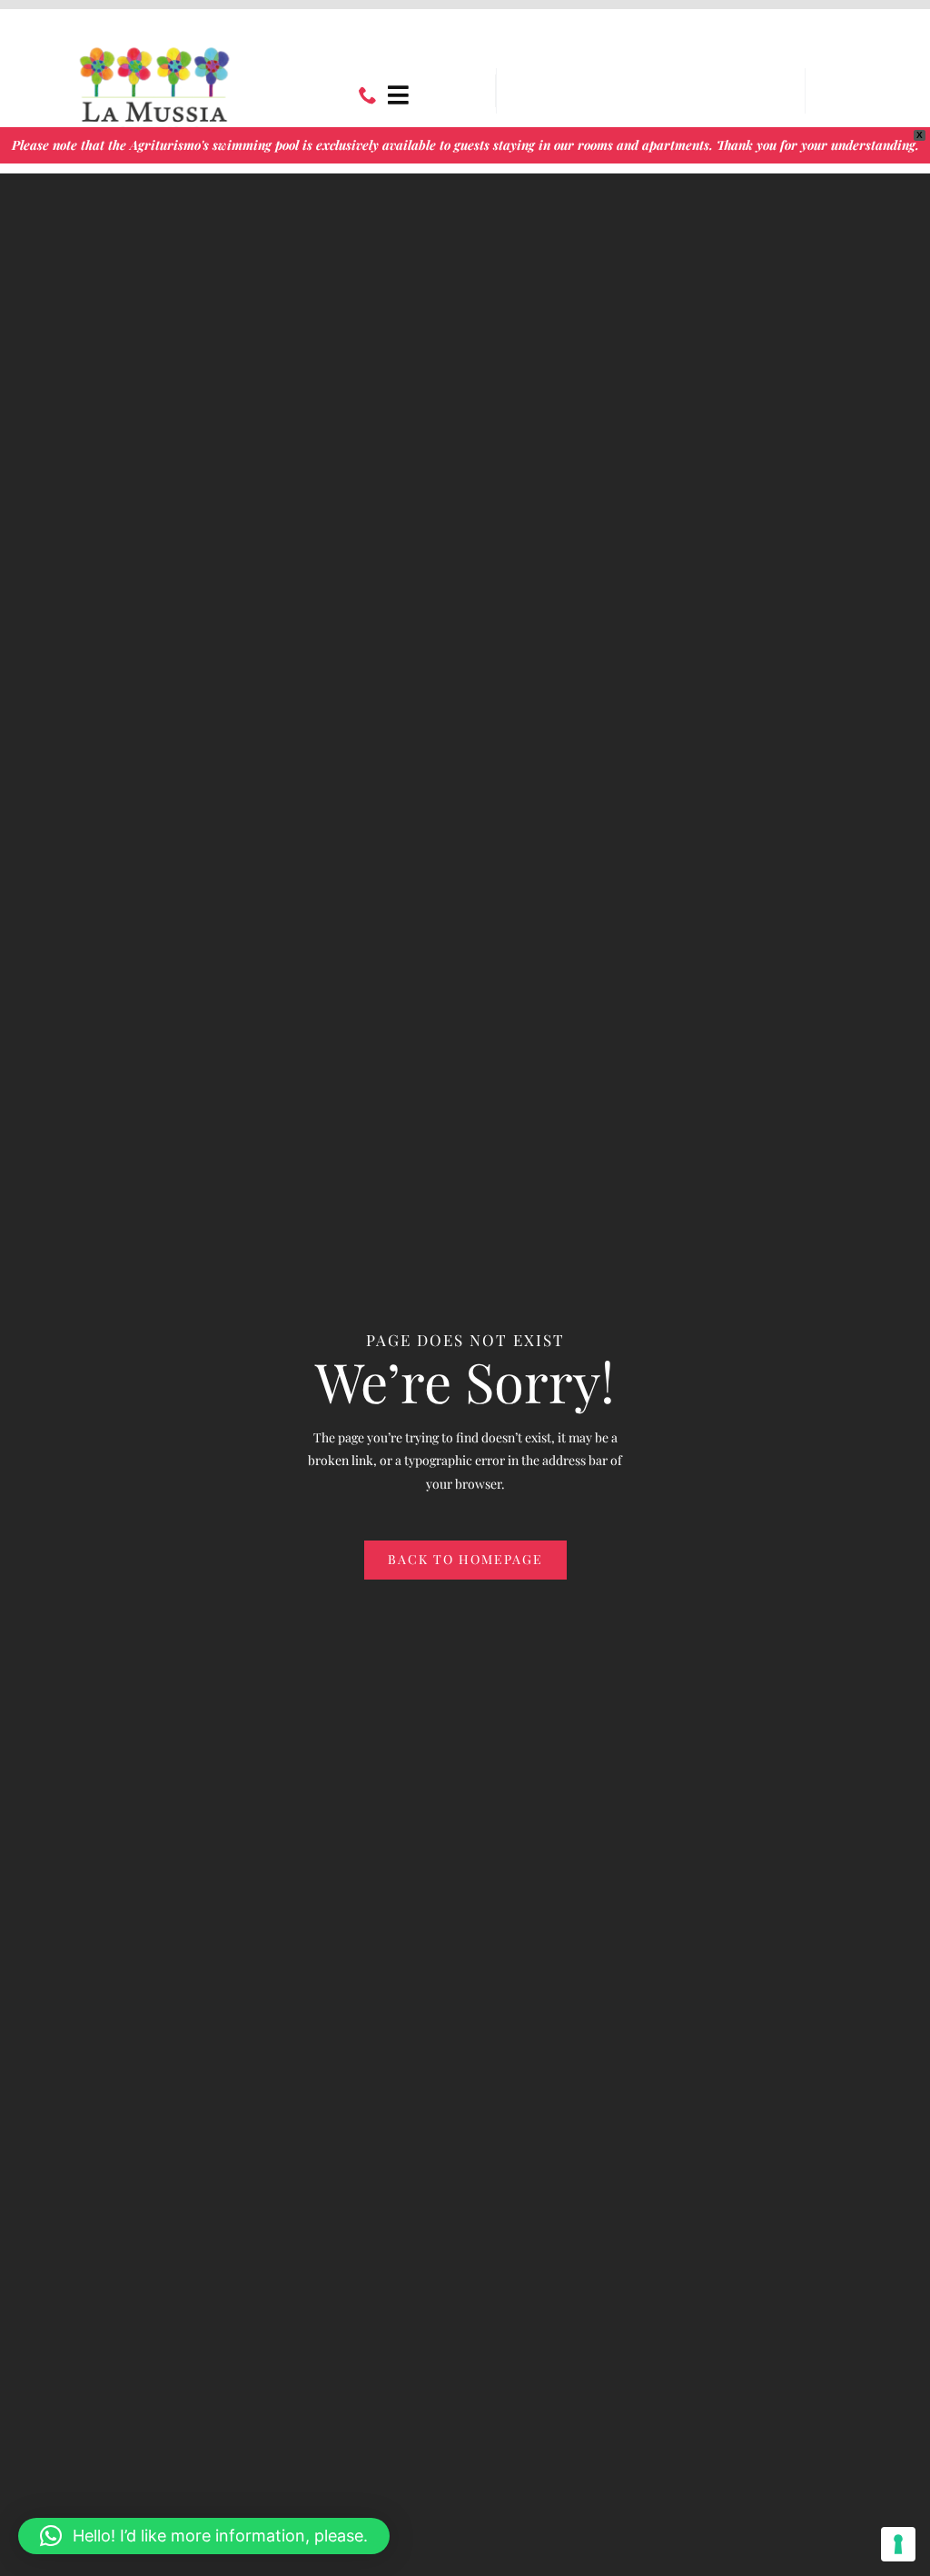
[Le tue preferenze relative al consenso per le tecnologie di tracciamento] (898, 2544)
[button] (204, 2536)
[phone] (368, 95)
